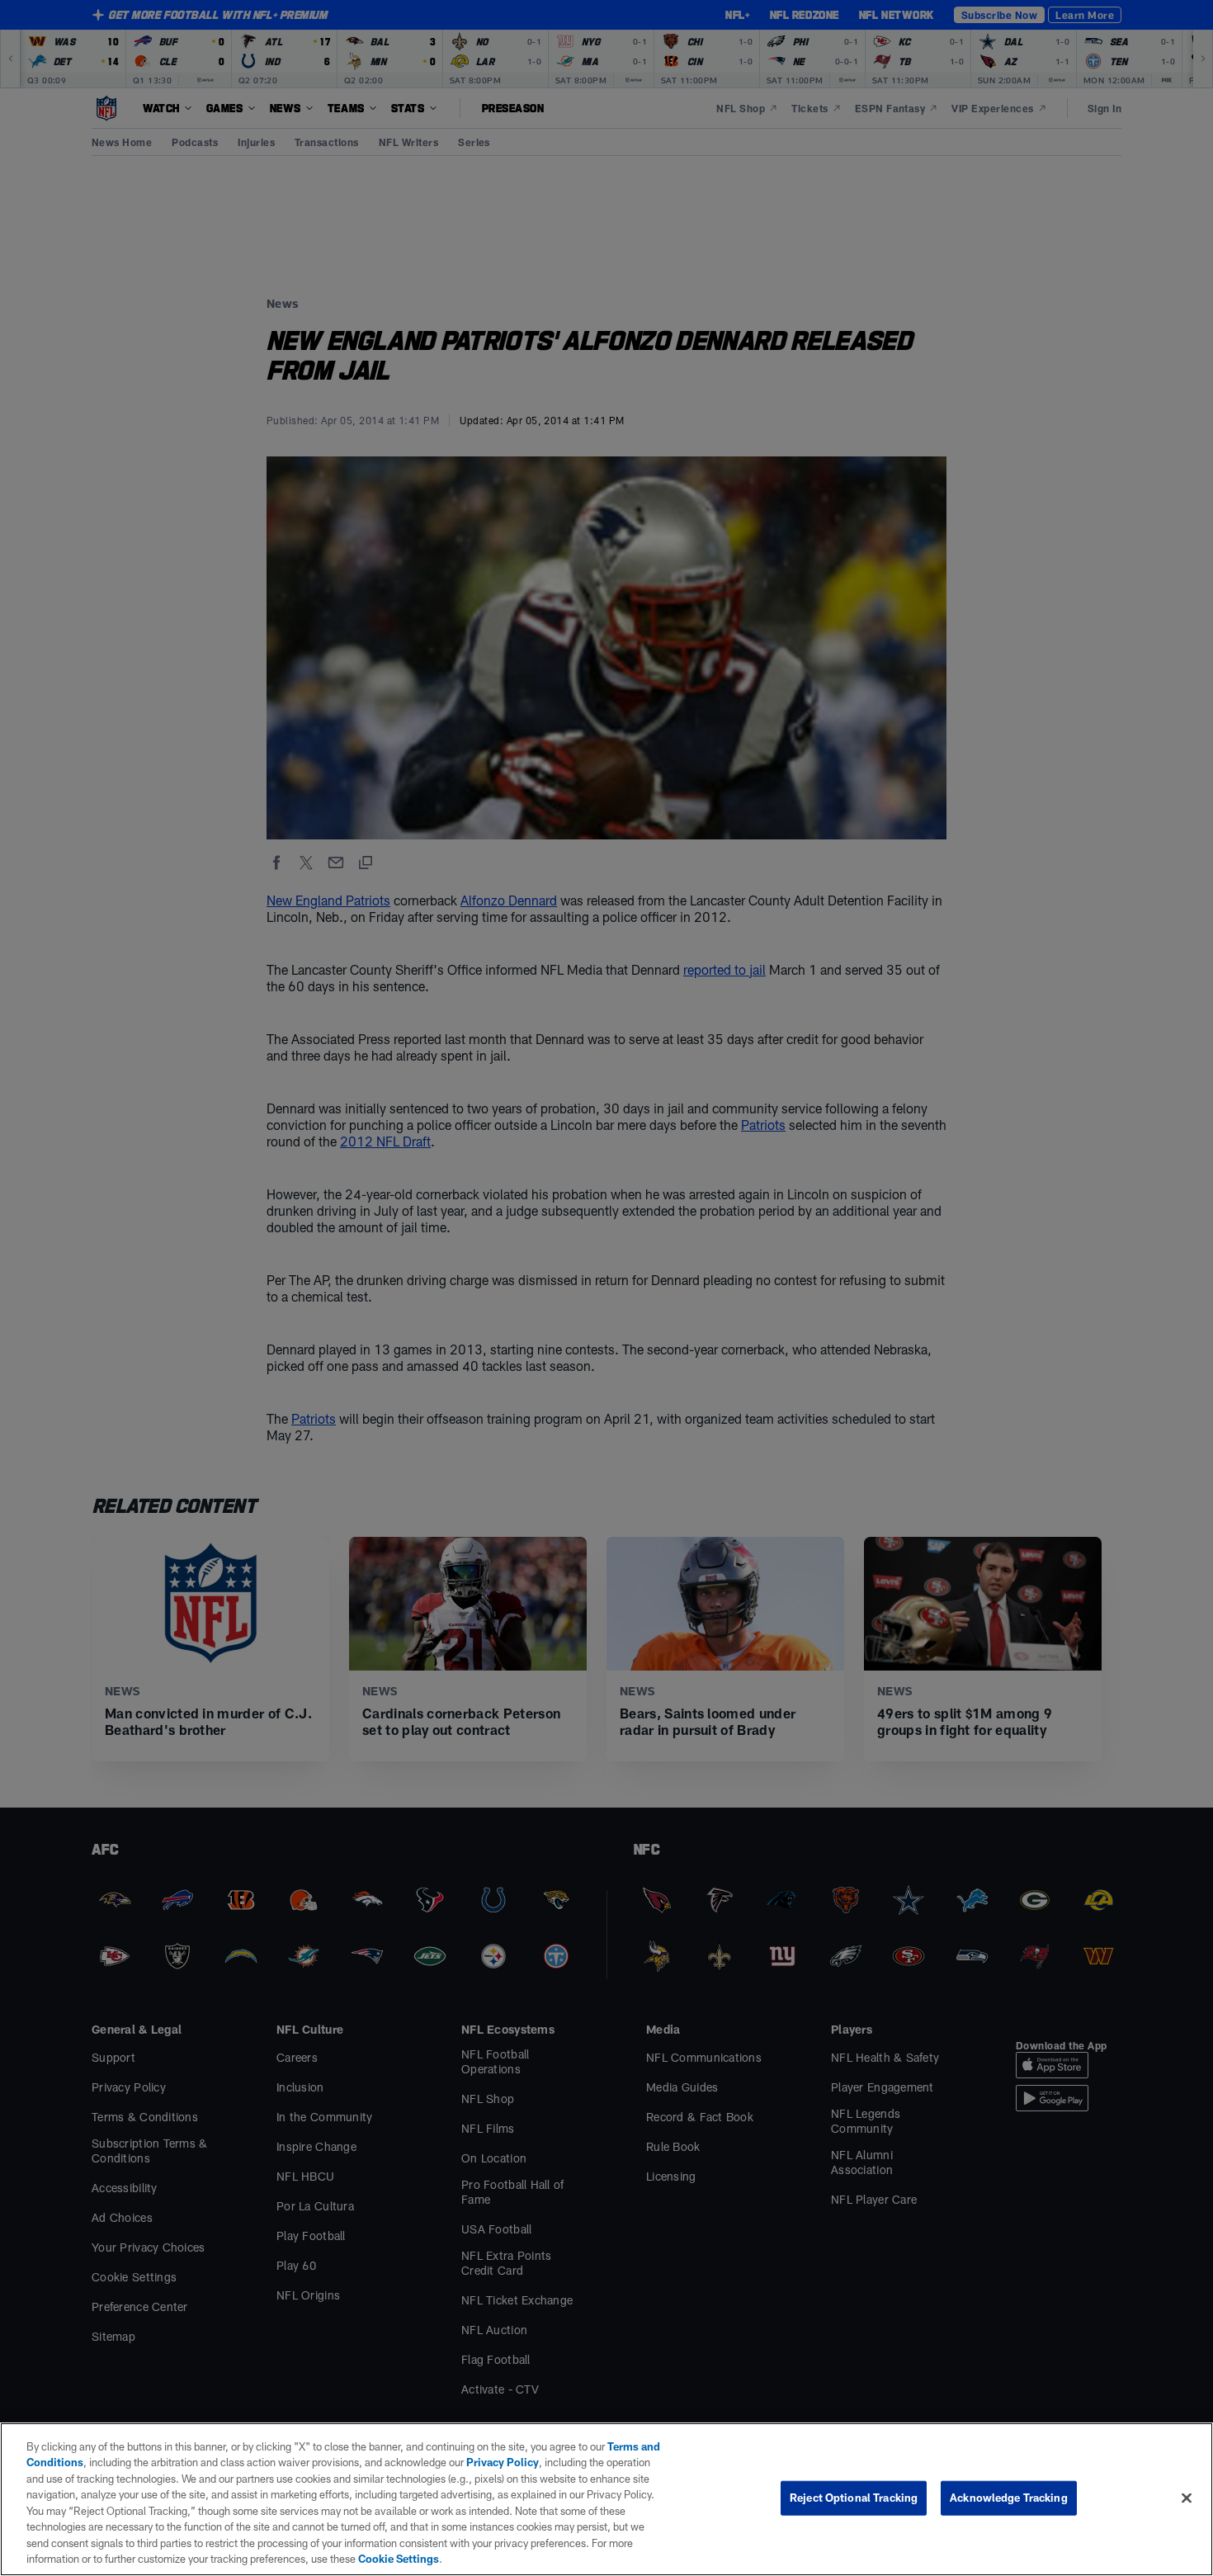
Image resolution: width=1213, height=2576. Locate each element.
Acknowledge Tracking (1009, 2498)
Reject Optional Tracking (854, 2498)
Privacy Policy (503, 2462)
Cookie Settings (399, 2559)
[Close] (1187, 2498)
